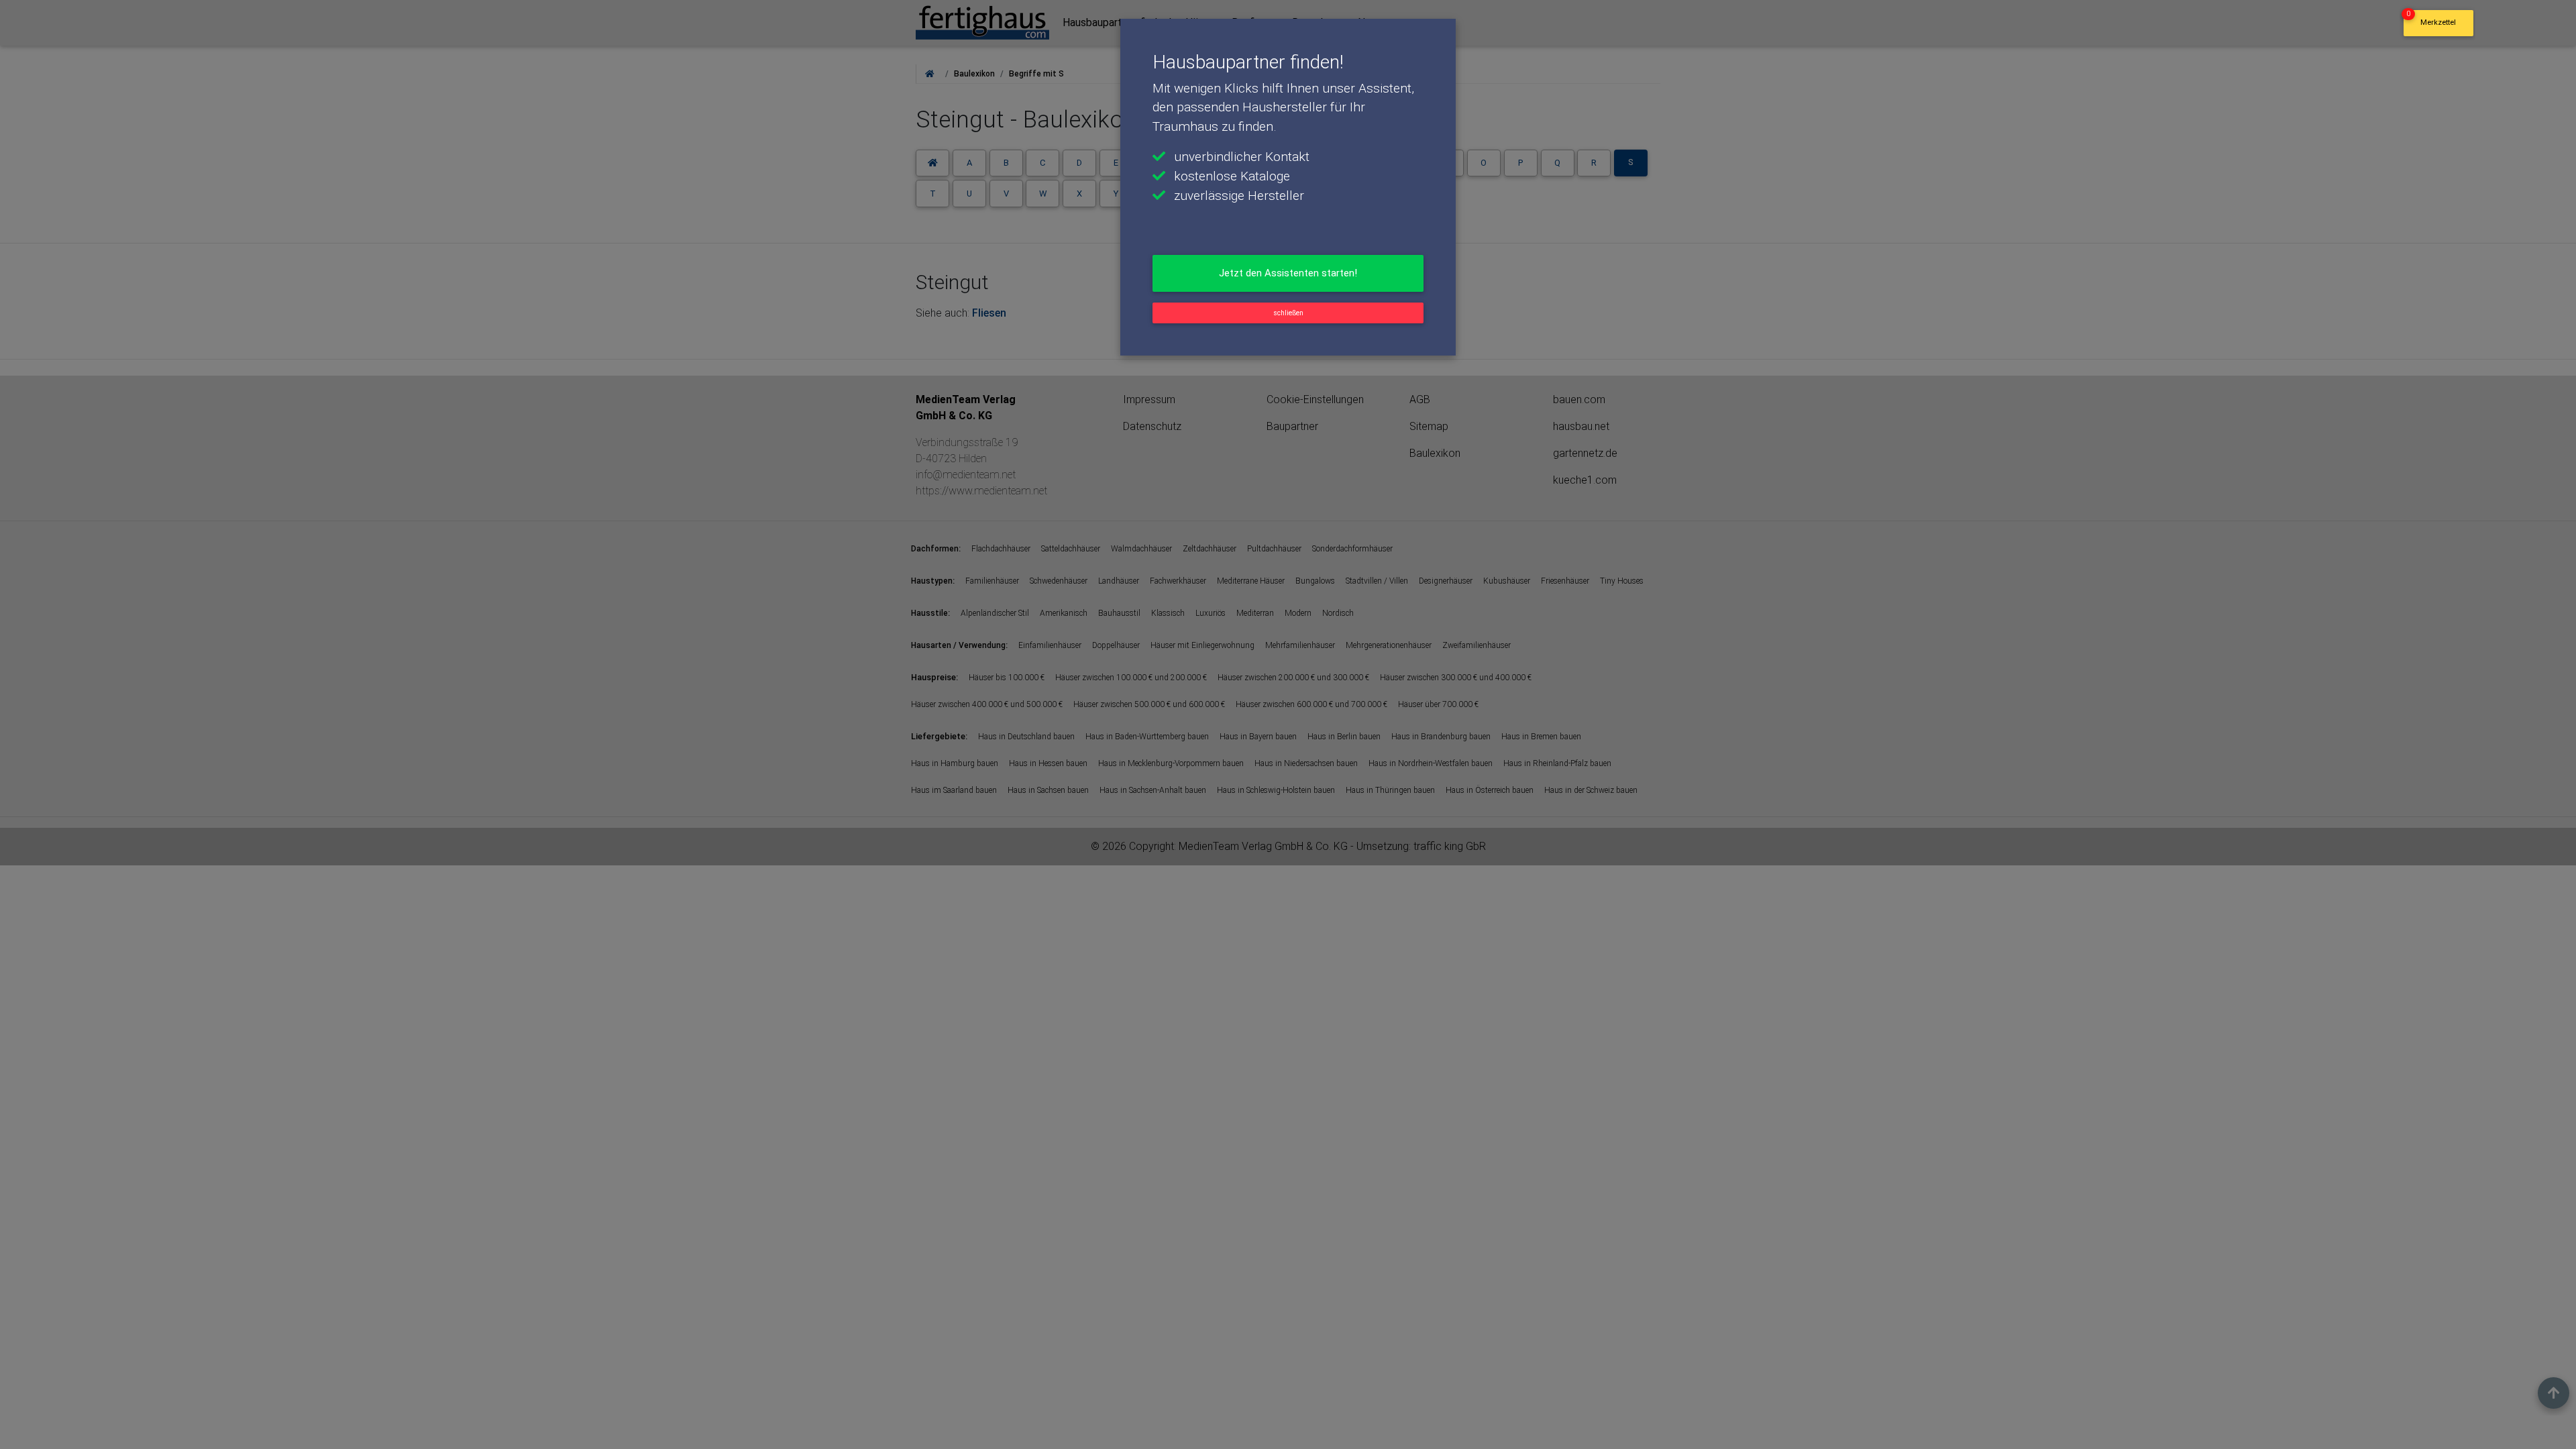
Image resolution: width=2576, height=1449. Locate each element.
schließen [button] (1288, 313)
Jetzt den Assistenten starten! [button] (1288, 273)
